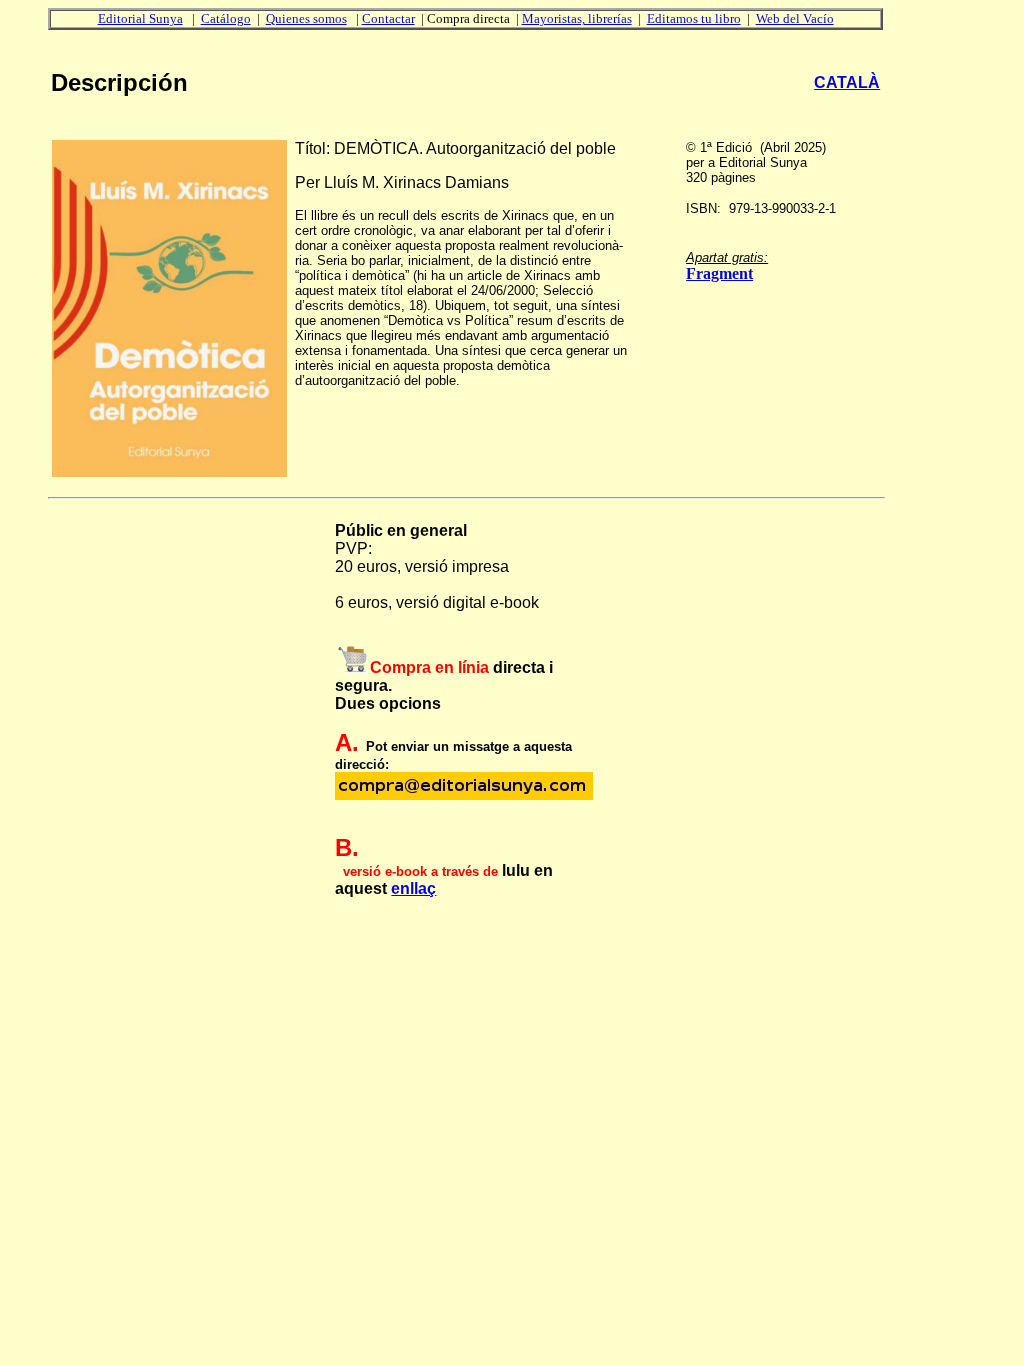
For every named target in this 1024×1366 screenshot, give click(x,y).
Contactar (388, 18)
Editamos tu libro (694, 18)
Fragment (719, 273)
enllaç (413, 888)
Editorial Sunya (140, 18)
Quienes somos (306, 18)
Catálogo (226, 18)
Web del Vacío (795, 18)
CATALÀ (847, 82)
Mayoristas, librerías (577, 18)
